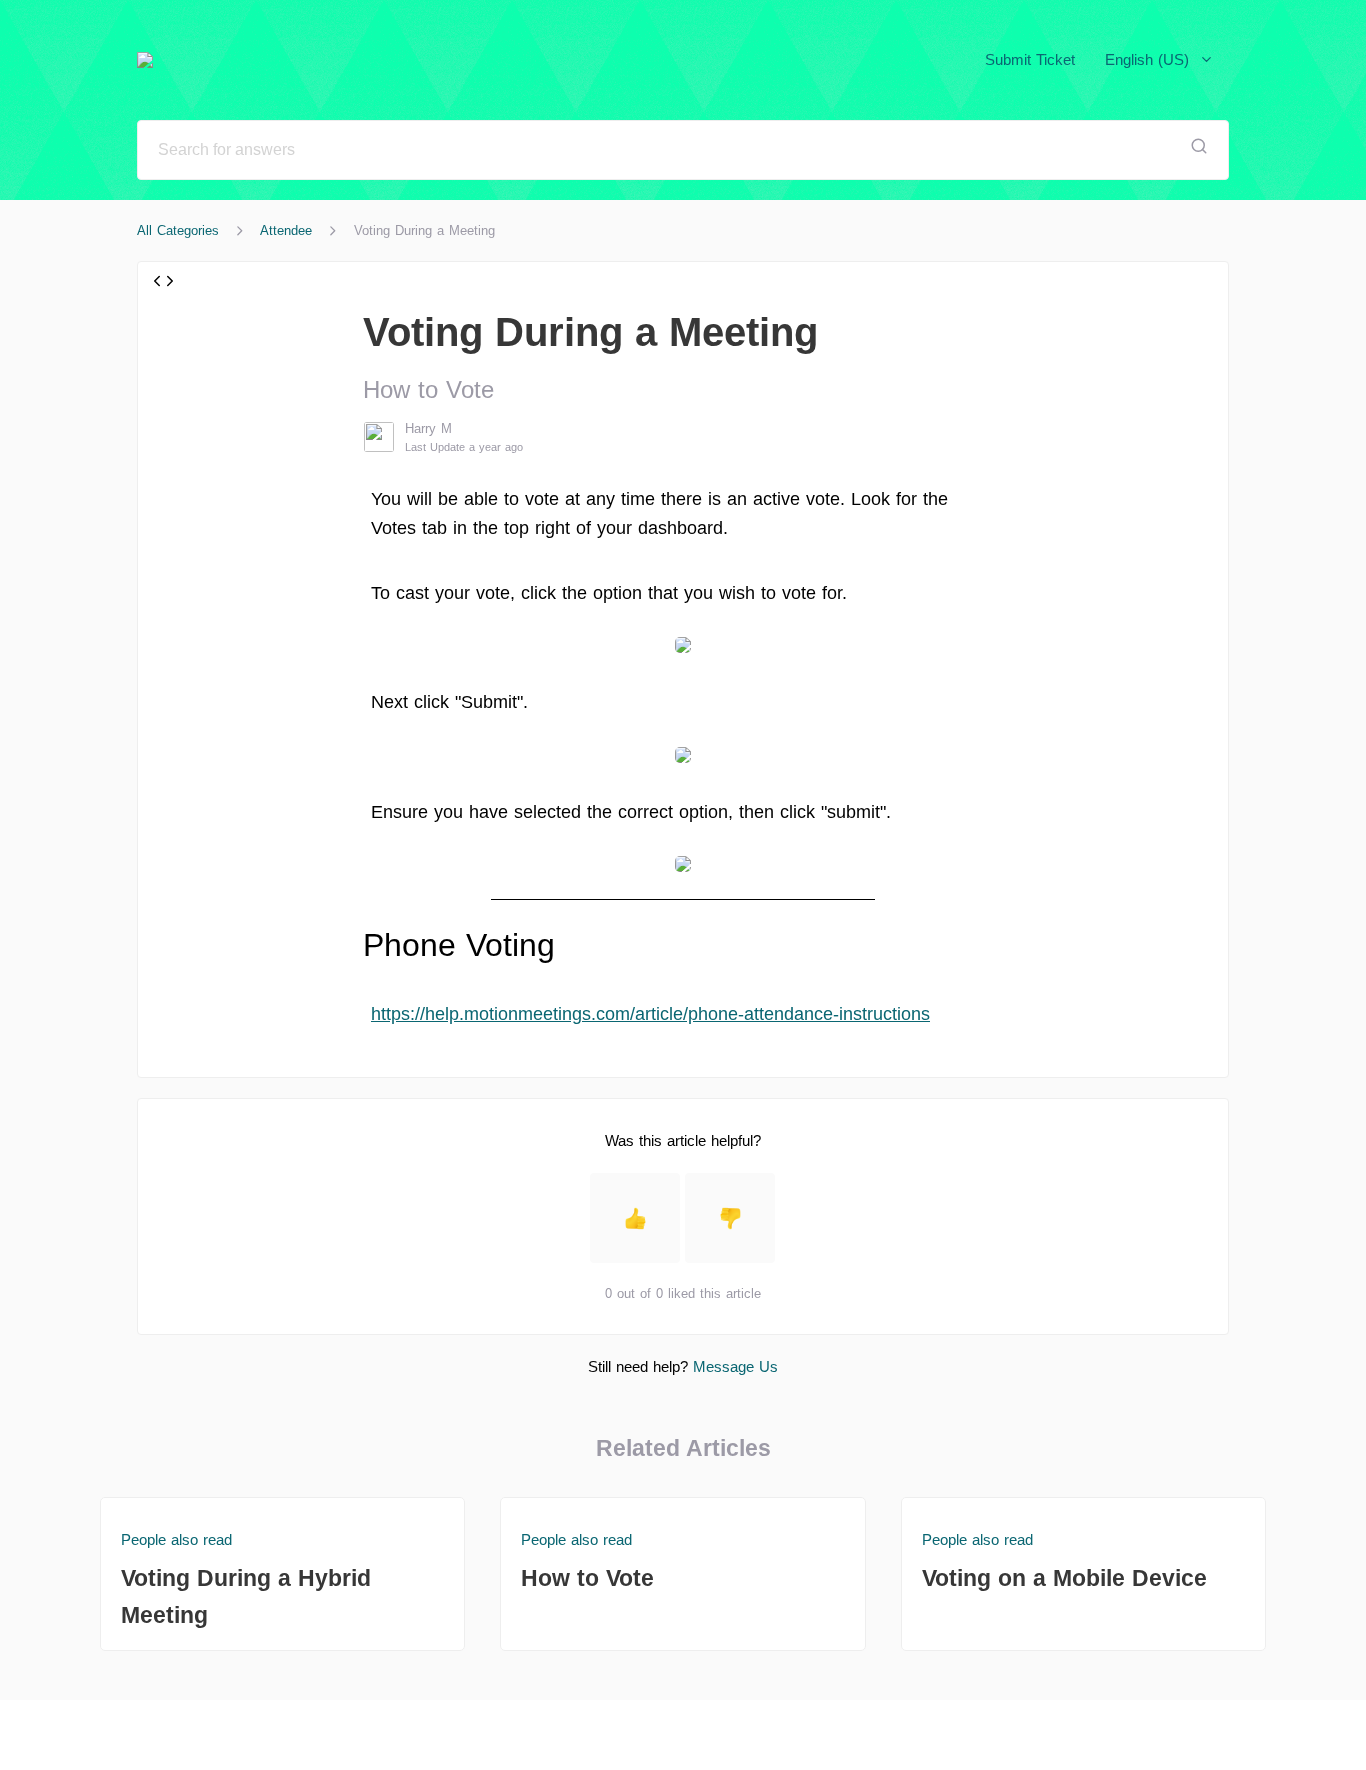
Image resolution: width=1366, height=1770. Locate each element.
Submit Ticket (1030, 59)
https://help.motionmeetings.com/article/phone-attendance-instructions (650, 1014)
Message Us (735, 1366)
